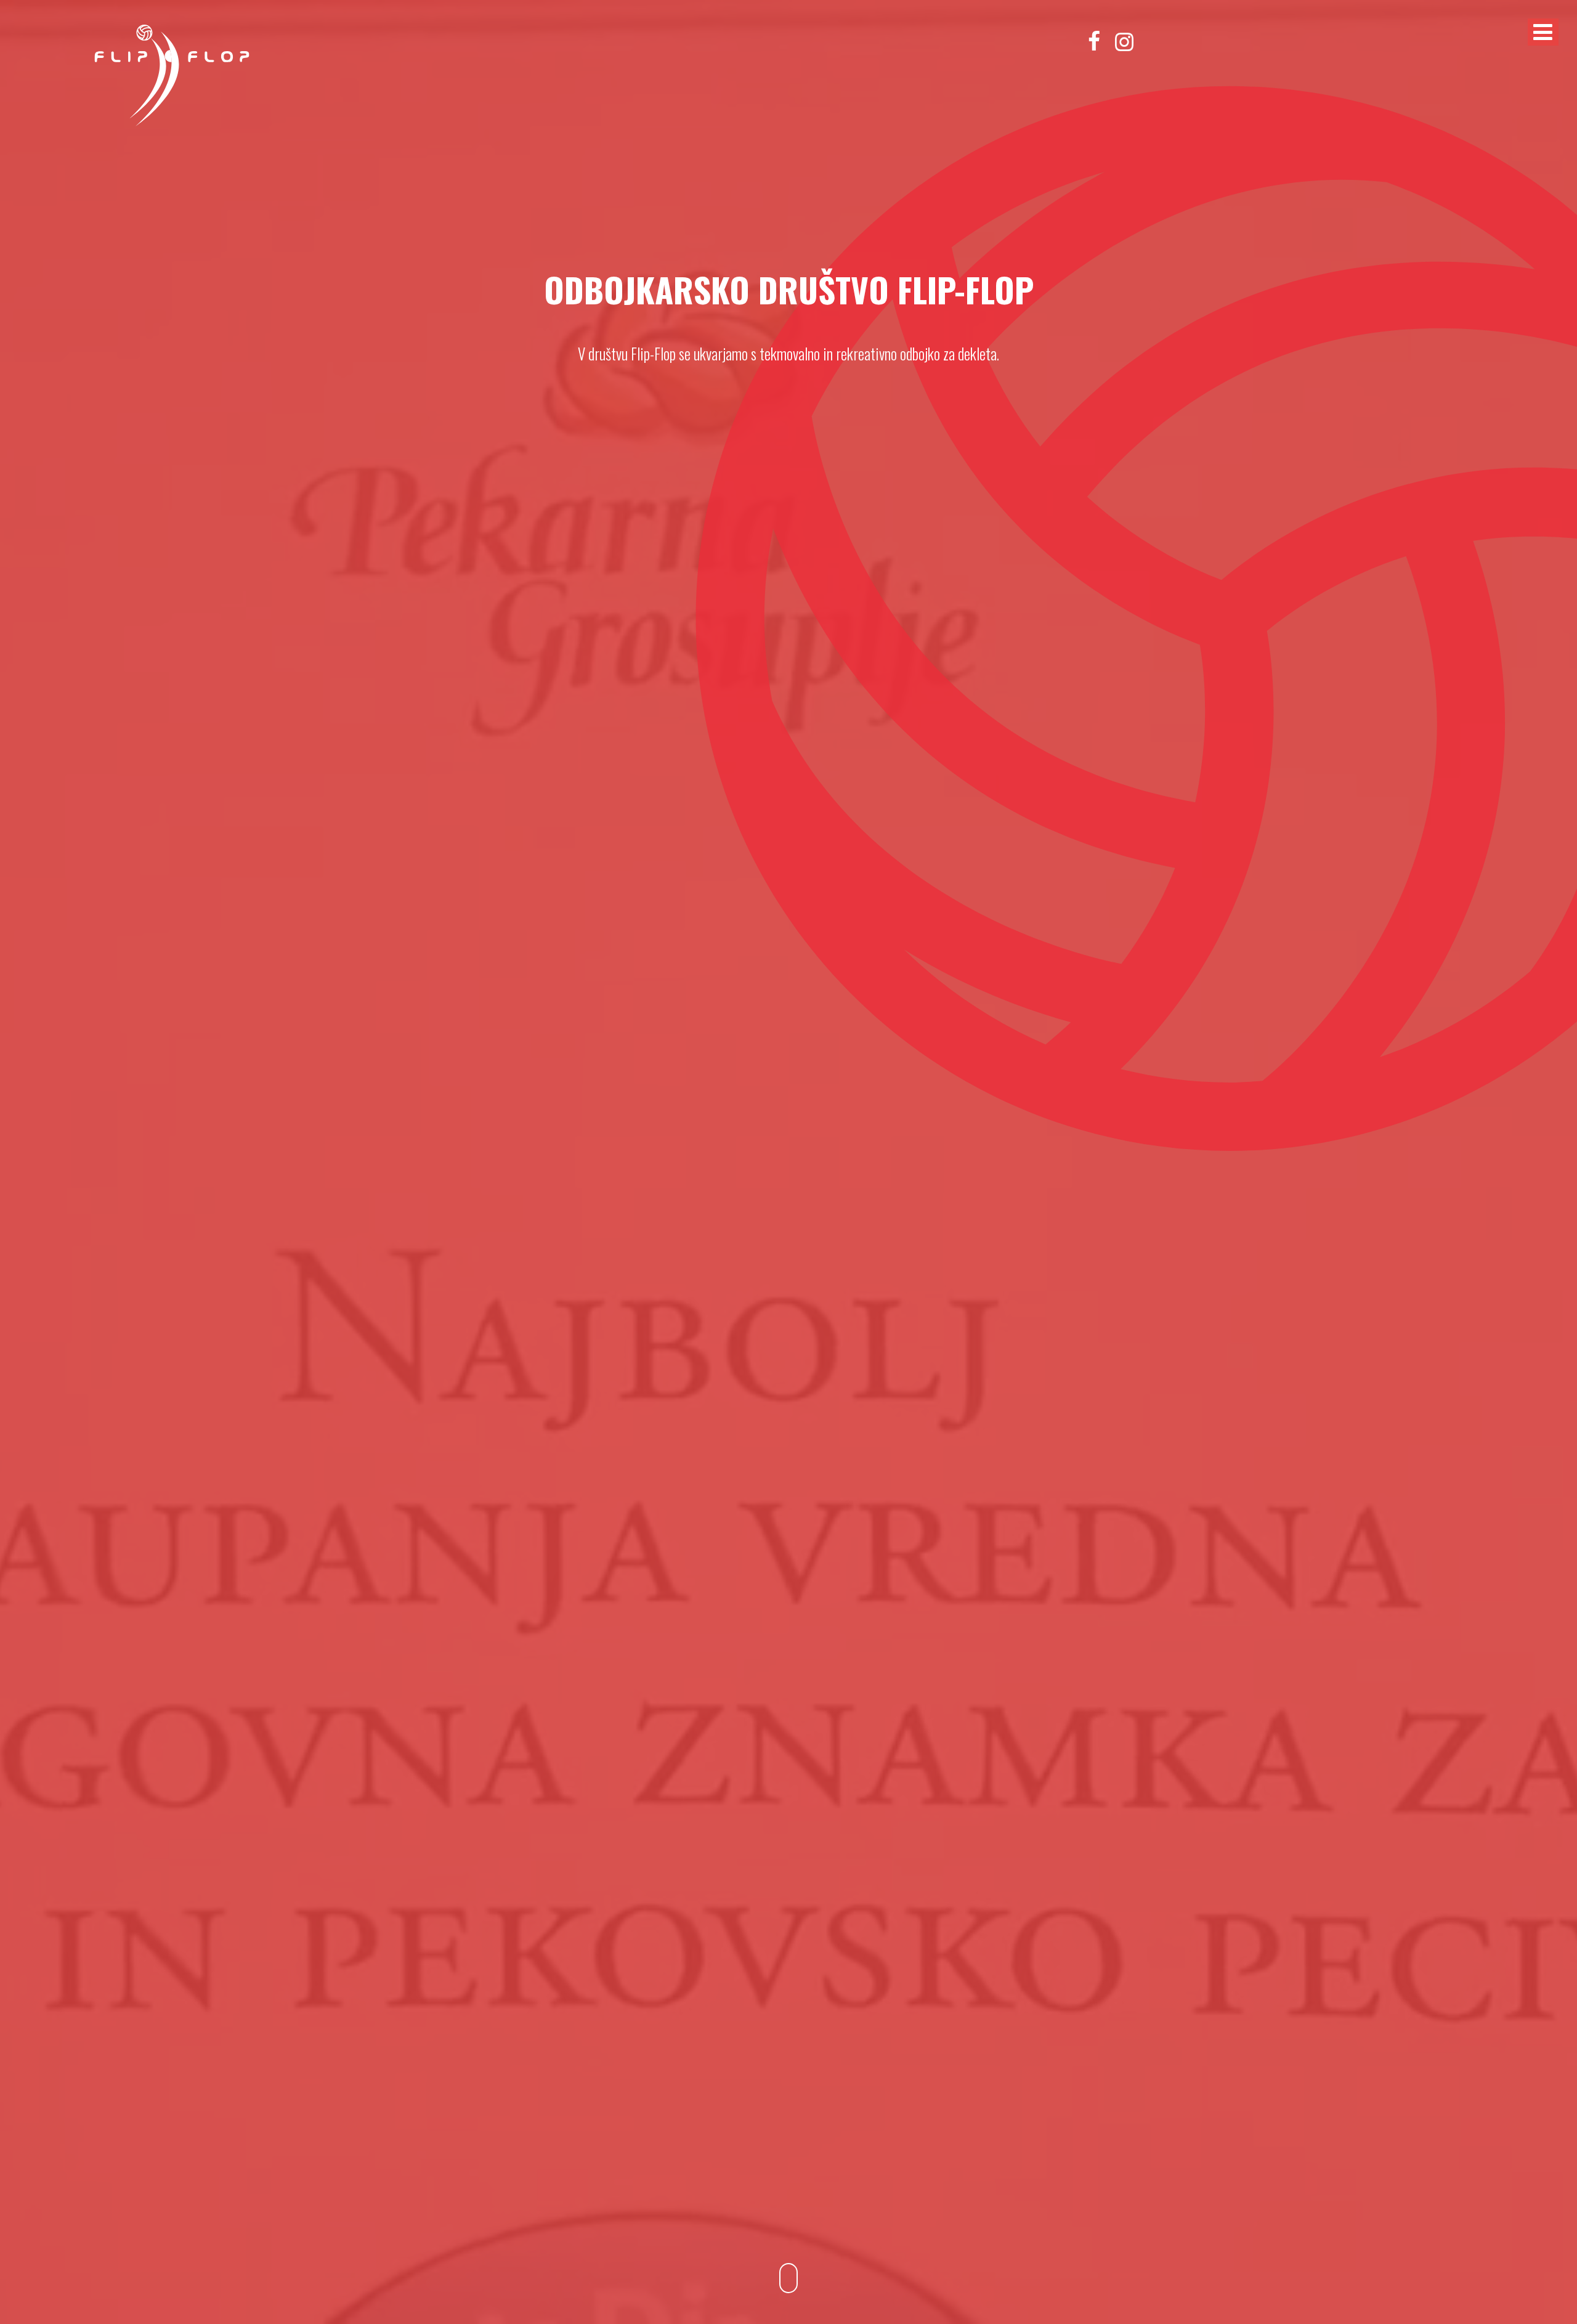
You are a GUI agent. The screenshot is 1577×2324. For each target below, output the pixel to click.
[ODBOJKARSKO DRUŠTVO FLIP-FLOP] (172, 124)
